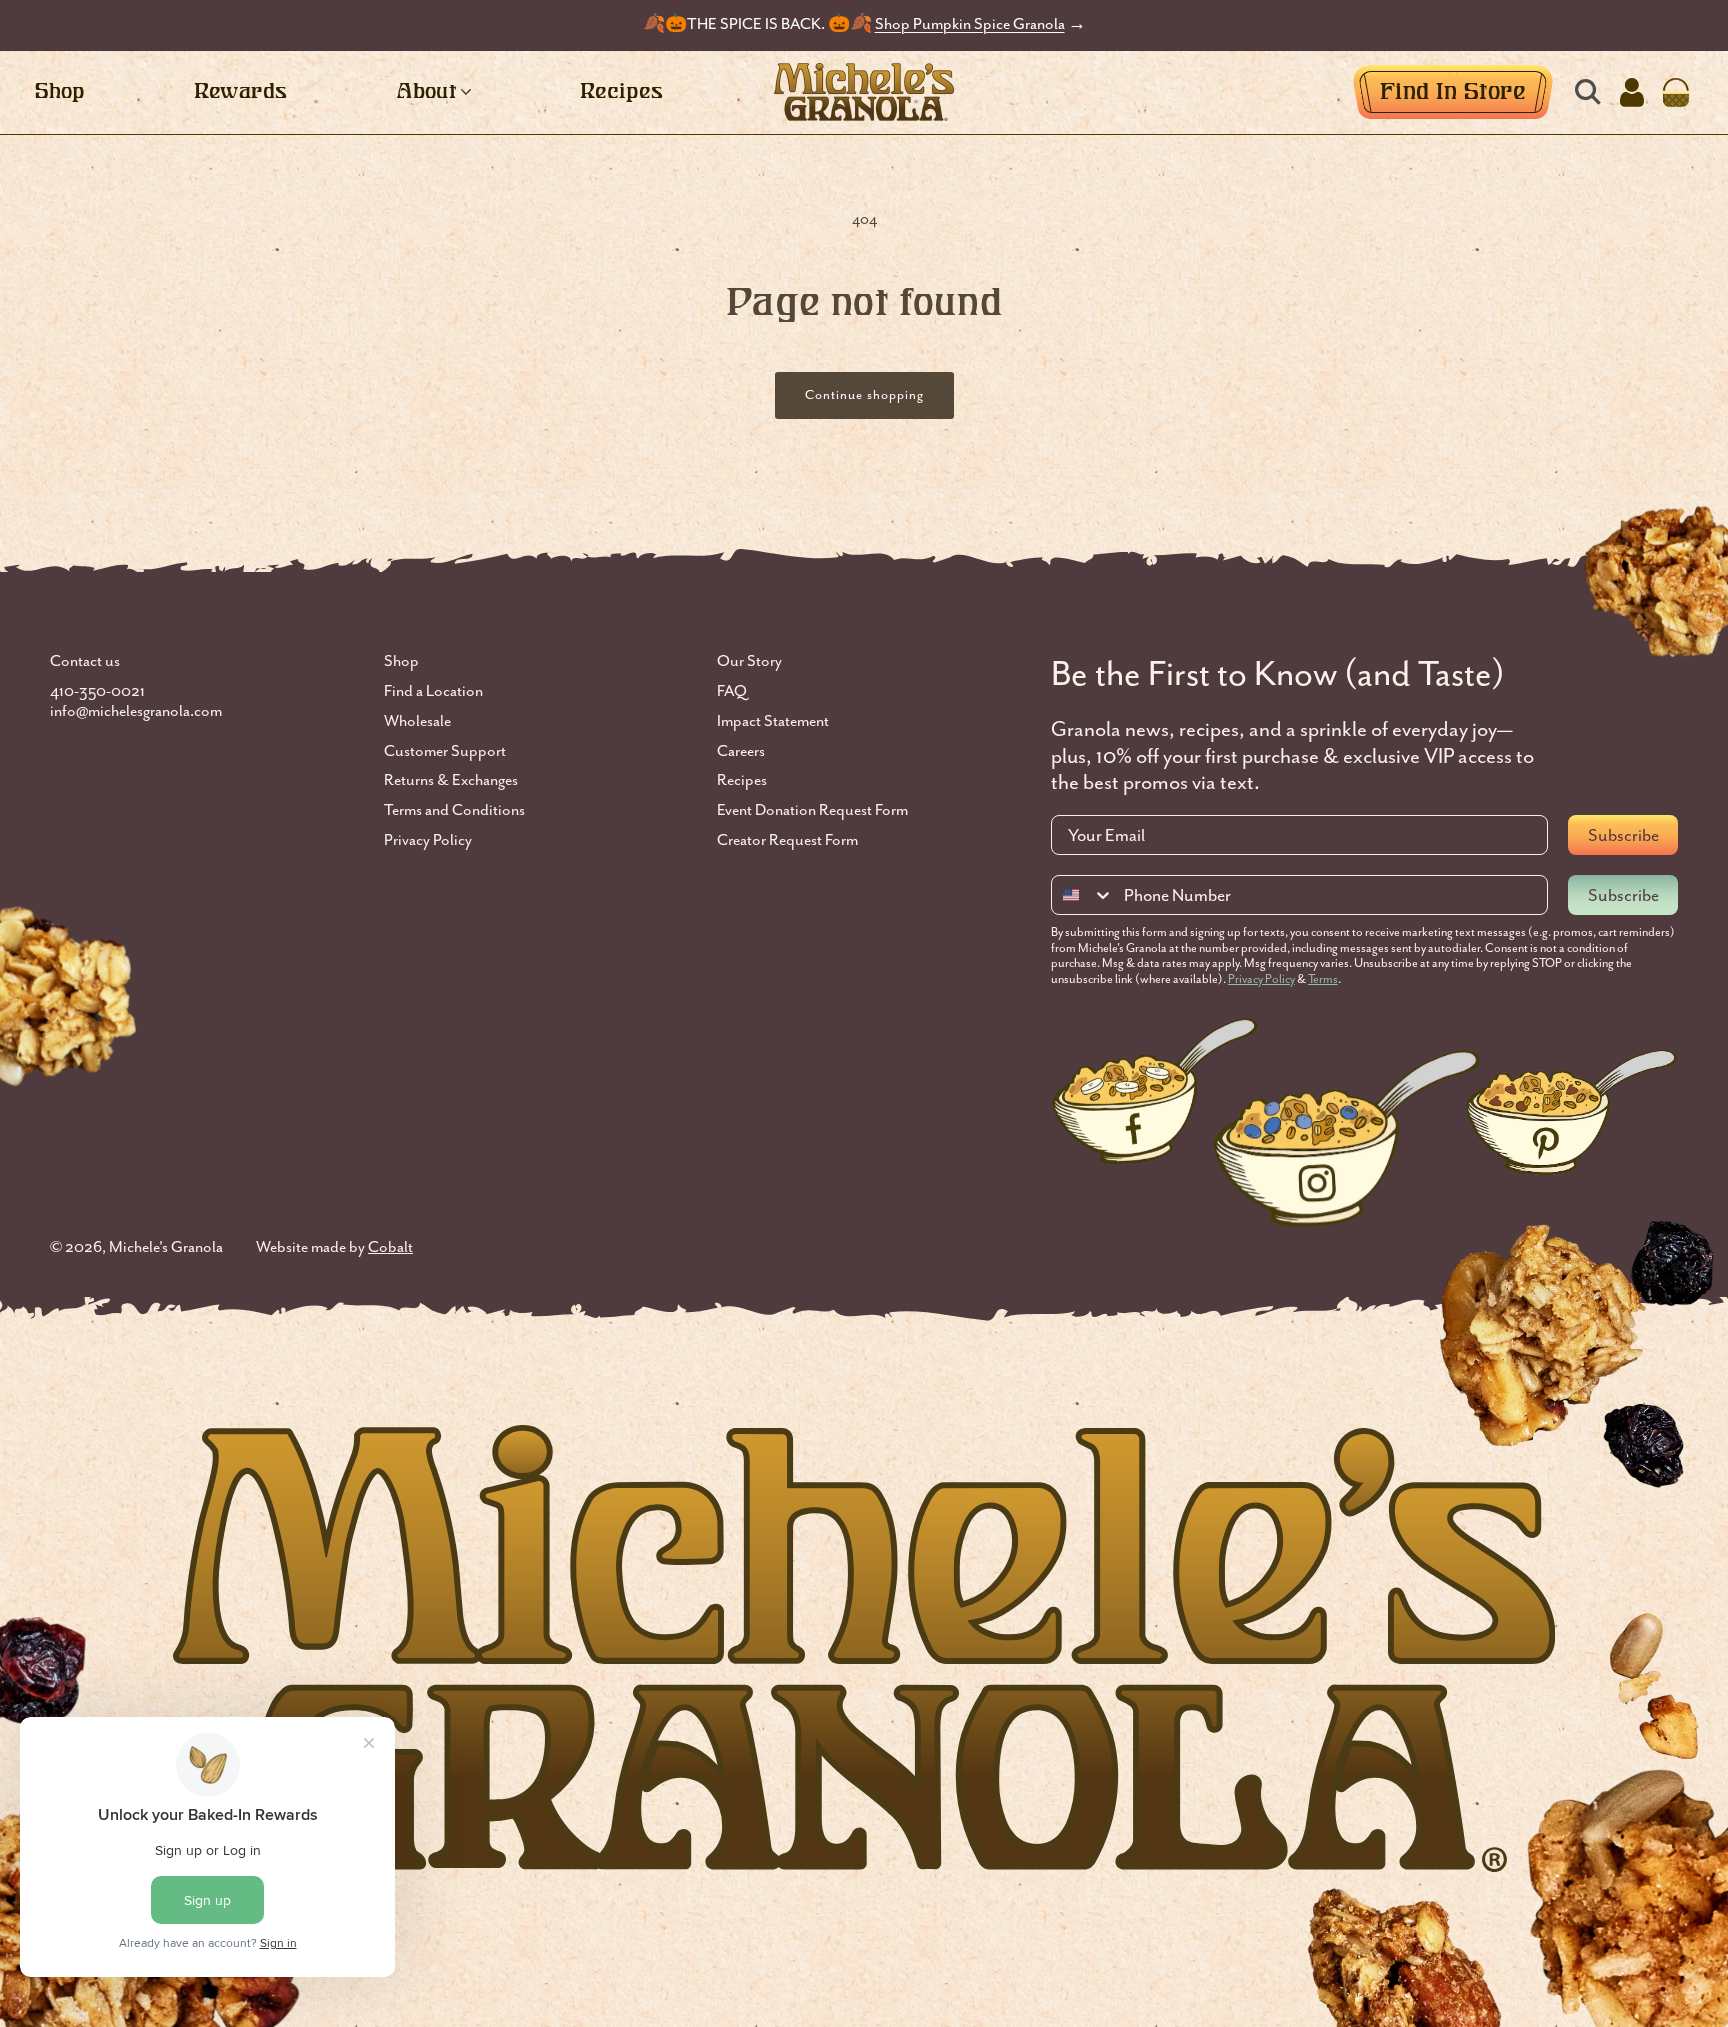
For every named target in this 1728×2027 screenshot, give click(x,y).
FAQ (732, 691)
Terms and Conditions (454, 810)
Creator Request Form (787, 840)
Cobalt (390, 1247)
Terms (1323, 979)
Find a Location (433, 691)
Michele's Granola (166, 1247)
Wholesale (417, 721)
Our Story (749, 661)
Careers (741, 751)
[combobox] (1083, 895)
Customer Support (445, 751)
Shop (401, 661)
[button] (1588, 92)
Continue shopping (864, 394)
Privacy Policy (428, 840)
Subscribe (1623, 835)
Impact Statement (773, 721)
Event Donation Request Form (812, 810)
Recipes (742, 780)
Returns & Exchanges (451, 780)
